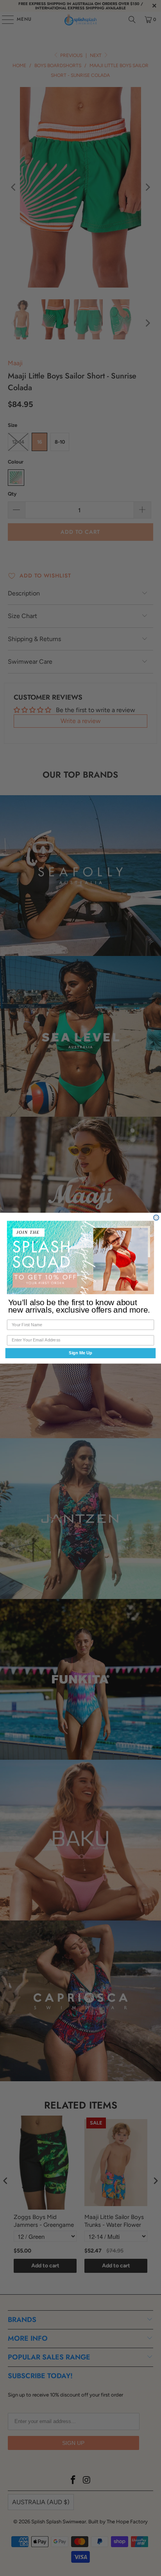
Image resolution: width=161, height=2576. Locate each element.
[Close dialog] (156, 1217)
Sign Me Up (80, 1353)
